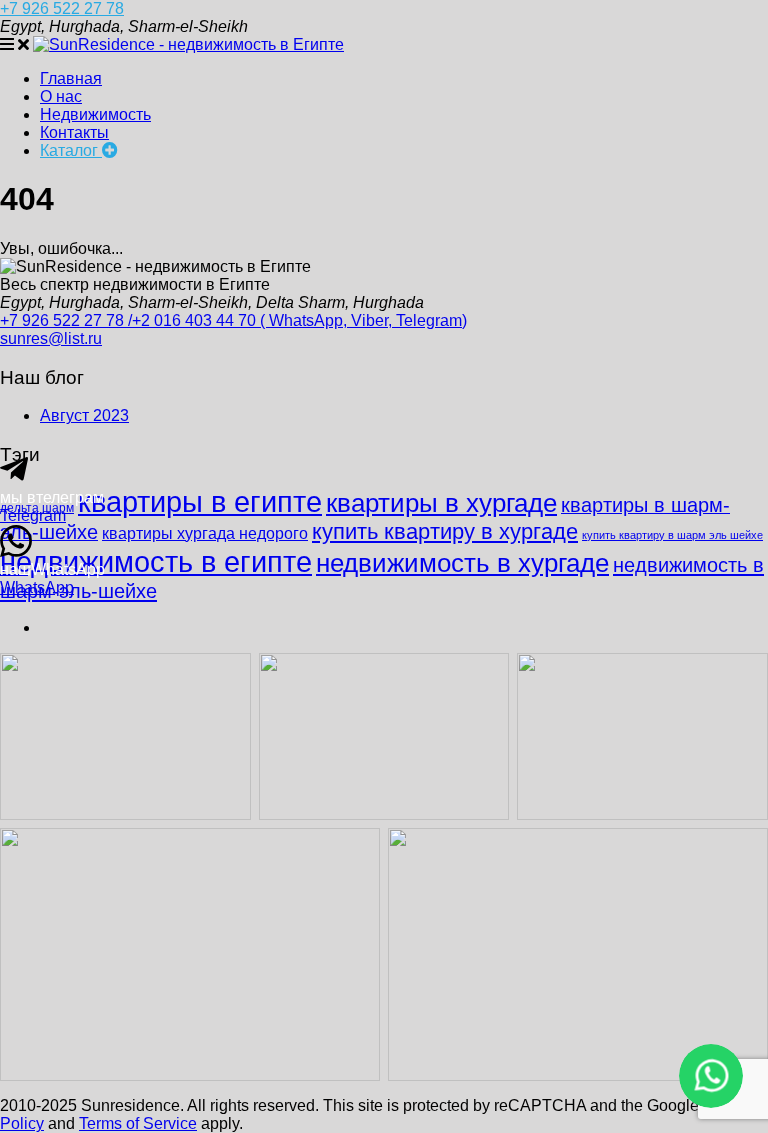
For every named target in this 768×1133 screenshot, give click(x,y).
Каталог (71, 150)
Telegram (33, 515)
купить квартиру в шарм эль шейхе (672, 535)
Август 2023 (84, 415)
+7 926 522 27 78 (62, 8)
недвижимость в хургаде (462, 563)
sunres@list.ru (51, 338)
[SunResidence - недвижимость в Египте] (188, 44)
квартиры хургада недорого (205, 533)
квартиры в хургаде (441, 503)
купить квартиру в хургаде (445, 531)
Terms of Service (138, 1123)
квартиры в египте (200, 501)
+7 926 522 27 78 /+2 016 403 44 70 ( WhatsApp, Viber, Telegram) (233, 320)
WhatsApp (37, 587)
